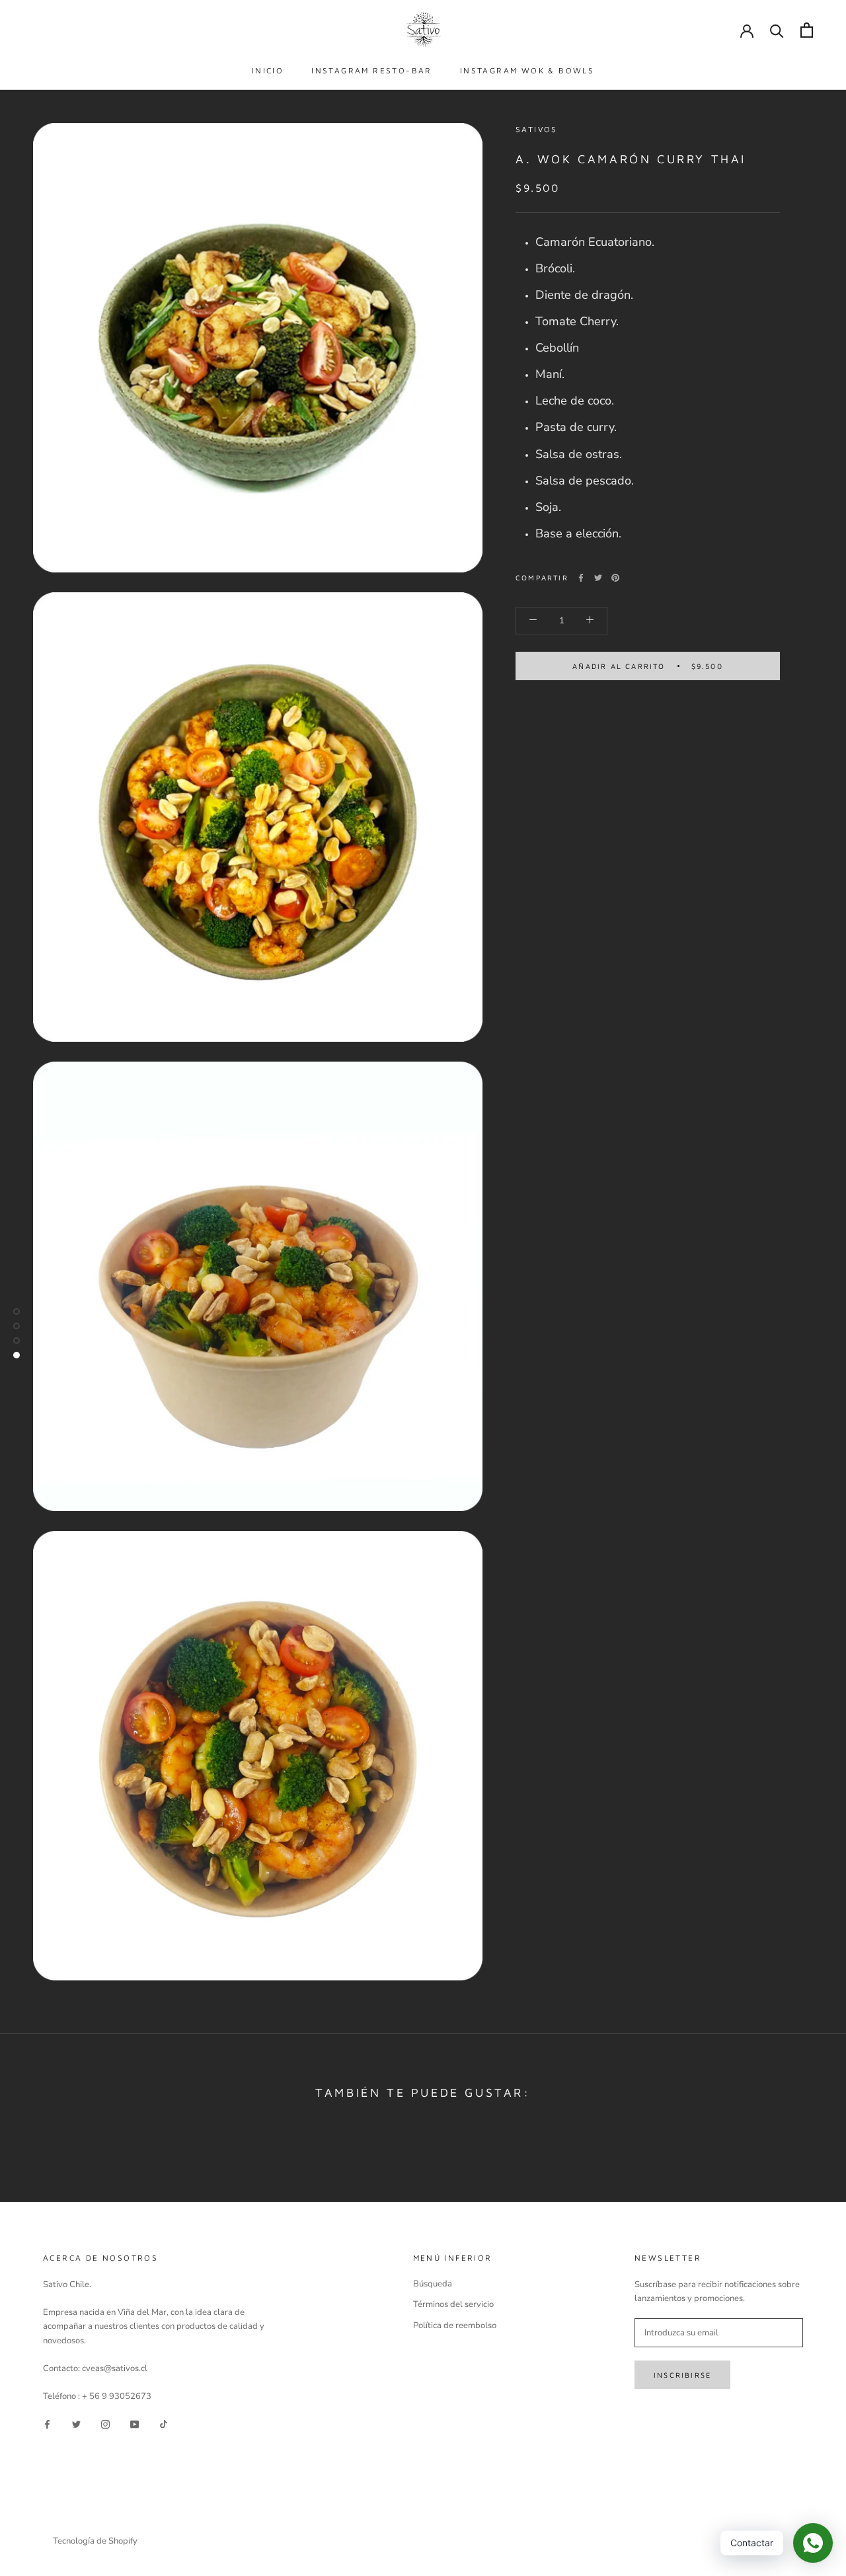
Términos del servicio (453, 2304)
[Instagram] (105, 2424)
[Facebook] (581, 578)
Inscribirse (682, 2375)
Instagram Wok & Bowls (527, 70)
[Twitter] (598, 578)
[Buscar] (777, 30)
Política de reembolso (455, 2325)
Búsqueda (433, 2284)
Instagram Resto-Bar (372, 70)
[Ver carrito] (807, 30)
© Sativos (77, 2523)
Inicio (268, 70)
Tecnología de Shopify (95, 2541)
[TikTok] (164, 2424)
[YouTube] (135, 2424)
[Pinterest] (615, 578)
